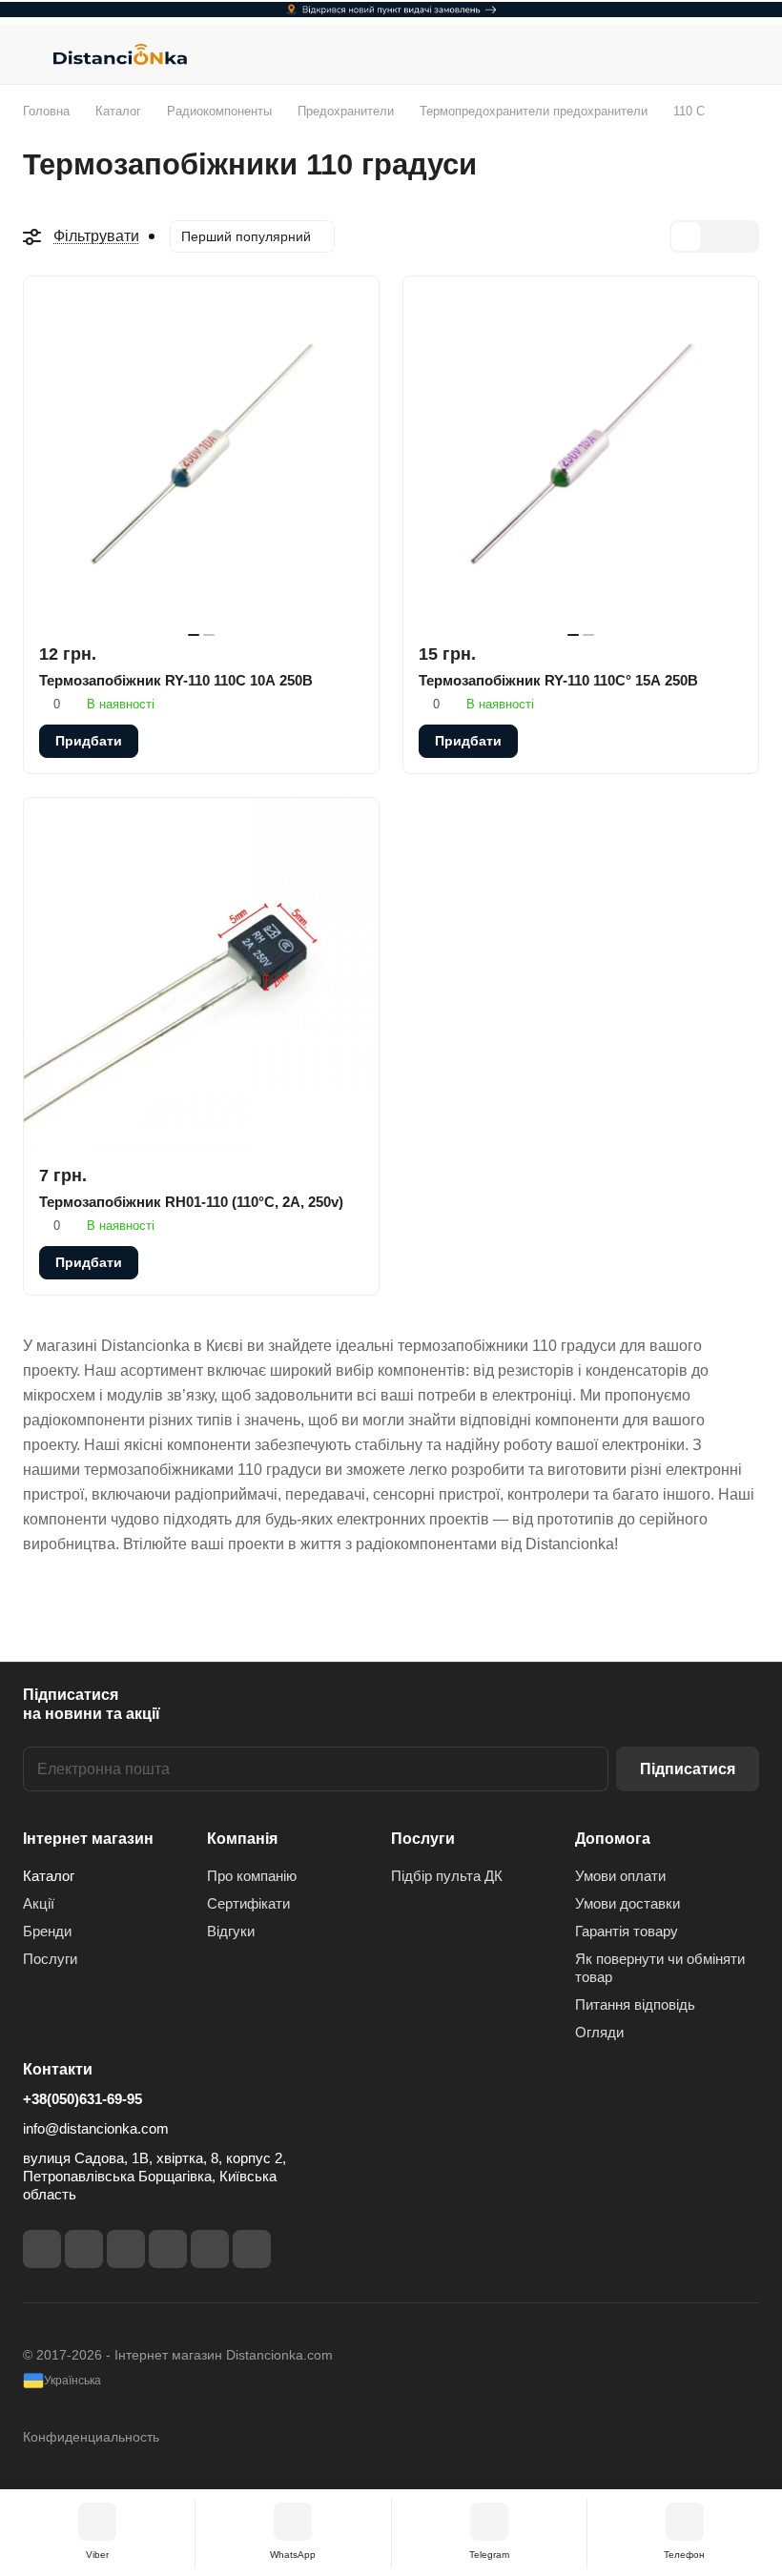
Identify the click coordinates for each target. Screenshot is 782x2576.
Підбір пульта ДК (447, 1876)
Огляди (599, 2032)
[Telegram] (126, 2249)
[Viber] (210, 2249)
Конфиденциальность (91, 2437)
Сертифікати (248, 1903)
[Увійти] (697, 54)
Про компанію (252, 1876)
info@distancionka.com (96, 2128)
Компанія (242, 1839)
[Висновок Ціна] (743, 236)
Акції (39, 1903)
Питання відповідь (635, 2004)
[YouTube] (168, 2249)
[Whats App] (252, 2249)
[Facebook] (42, 2249)
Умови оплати (620, 1876)
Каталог (49, 1876)
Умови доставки (628, 1903)
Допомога (613, 1839)
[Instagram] (84, 2249)
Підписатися (688, 1769)
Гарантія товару (627, 1931)
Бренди (47, 1931)
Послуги (50, 1959)
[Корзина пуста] (746, 54)
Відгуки (231, 1931)
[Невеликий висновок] (714, 236)
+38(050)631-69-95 (82, 2099)
